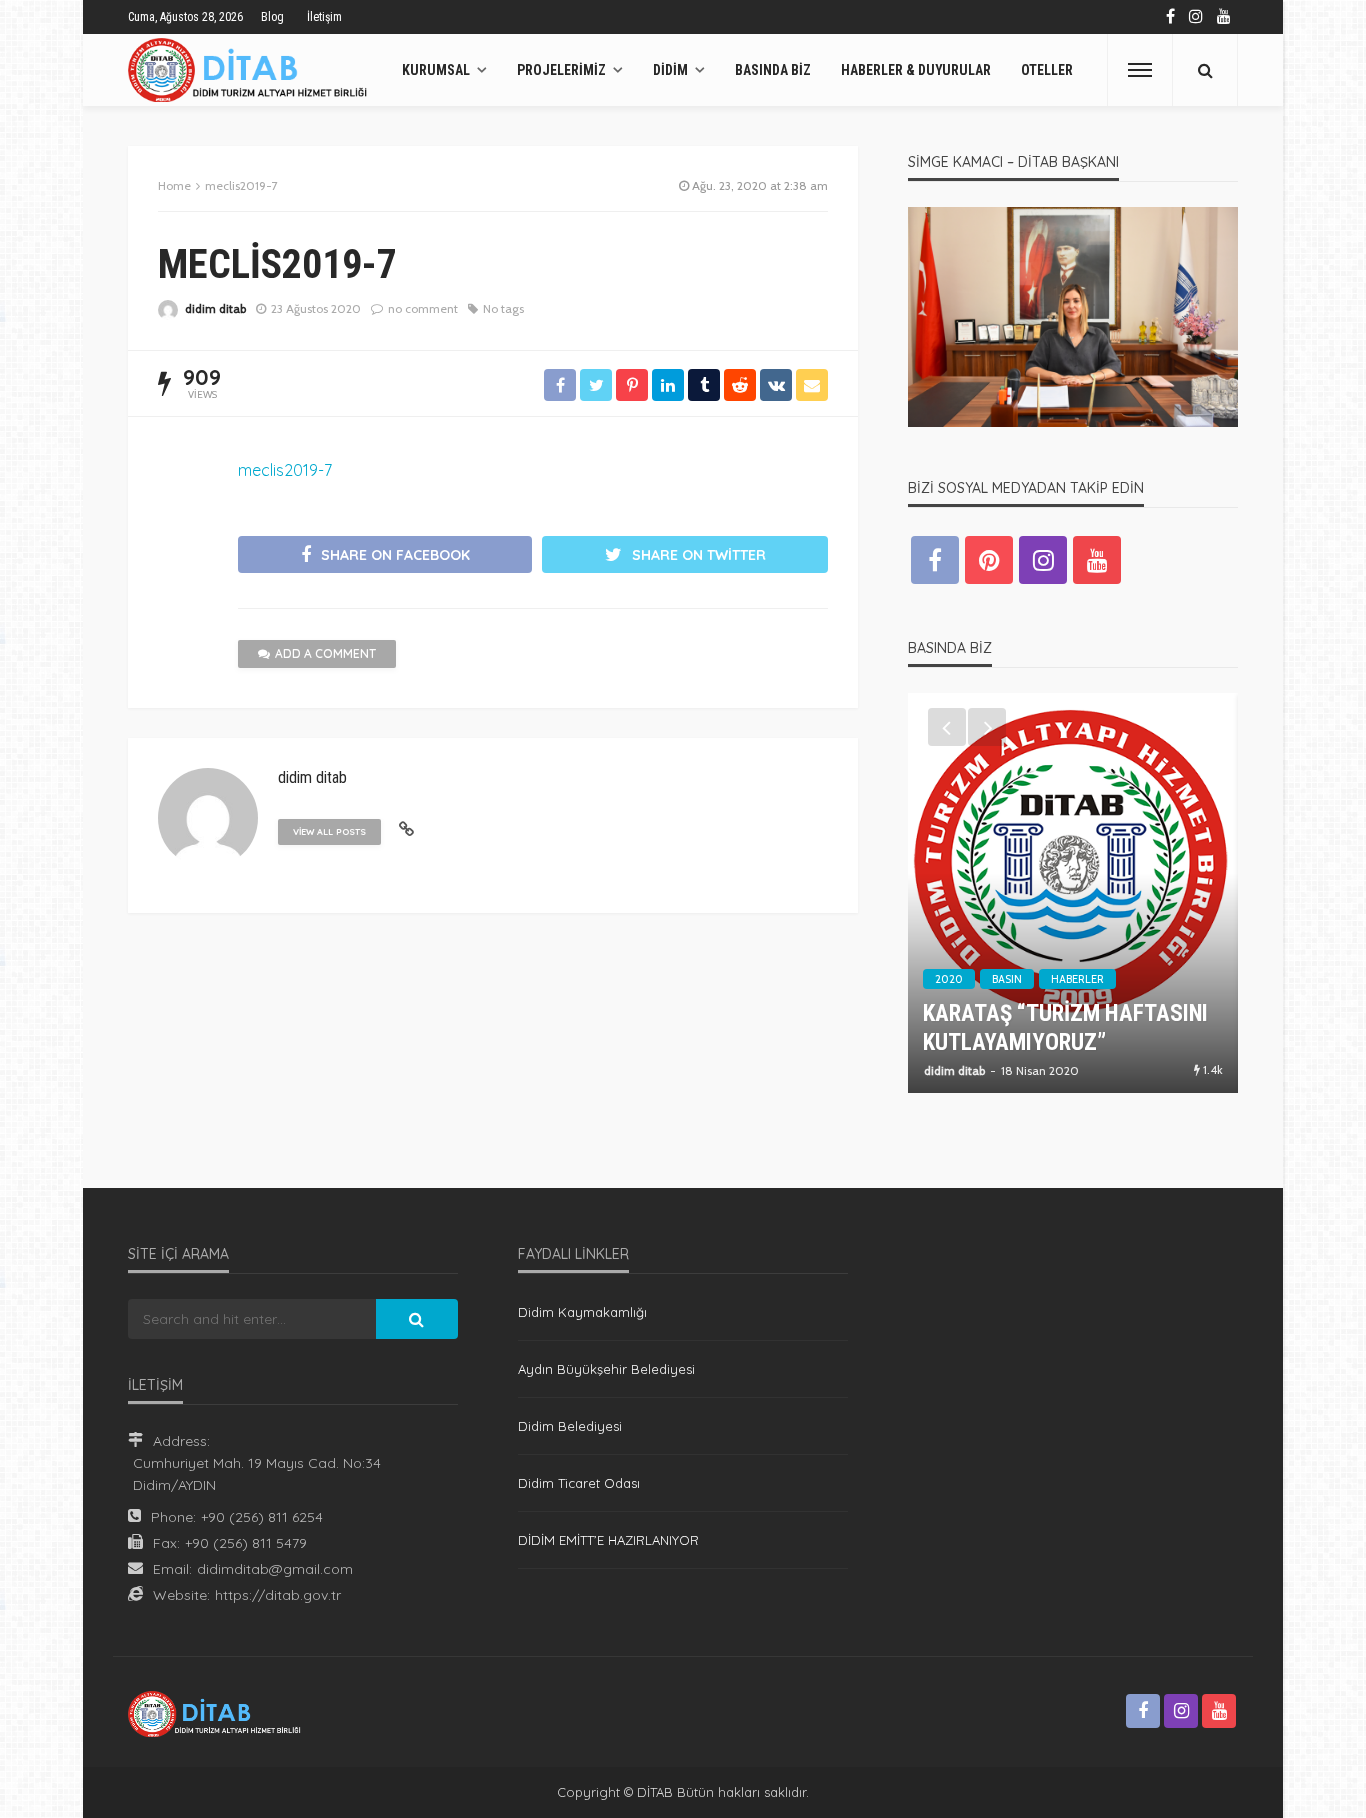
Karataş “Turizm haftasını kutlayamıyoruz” (1065, 1028)
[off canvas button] (1140, 70)
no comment (423, 308)
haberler (1077, 979)
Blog (272, 17)
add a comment (325, 653)
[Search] (1205, 70)
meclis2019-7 (285, 470)
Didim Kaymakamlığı (582, 1312)
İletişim (324, 17)
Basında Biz (773, 70)
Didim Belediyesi (570, 1426)
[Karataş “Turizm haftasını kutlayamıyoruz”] (1073, 893)
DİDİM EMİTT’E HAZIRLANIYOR (608, 1540)
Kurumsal (436, 70)
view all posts (329, 831)
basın (1007, 979)
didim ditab (215, 308)
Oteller (1047, 70)
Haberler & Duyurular (916, 70)
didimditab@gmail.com (275, 1569)
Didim (670, 70)
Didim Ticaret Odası (579, 1483)
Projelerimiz (561, 70)
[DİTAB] (252, 70)
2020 (949, 979)
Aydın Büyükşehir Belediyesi (606, 1369)
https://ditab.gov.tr (278, 1595)
